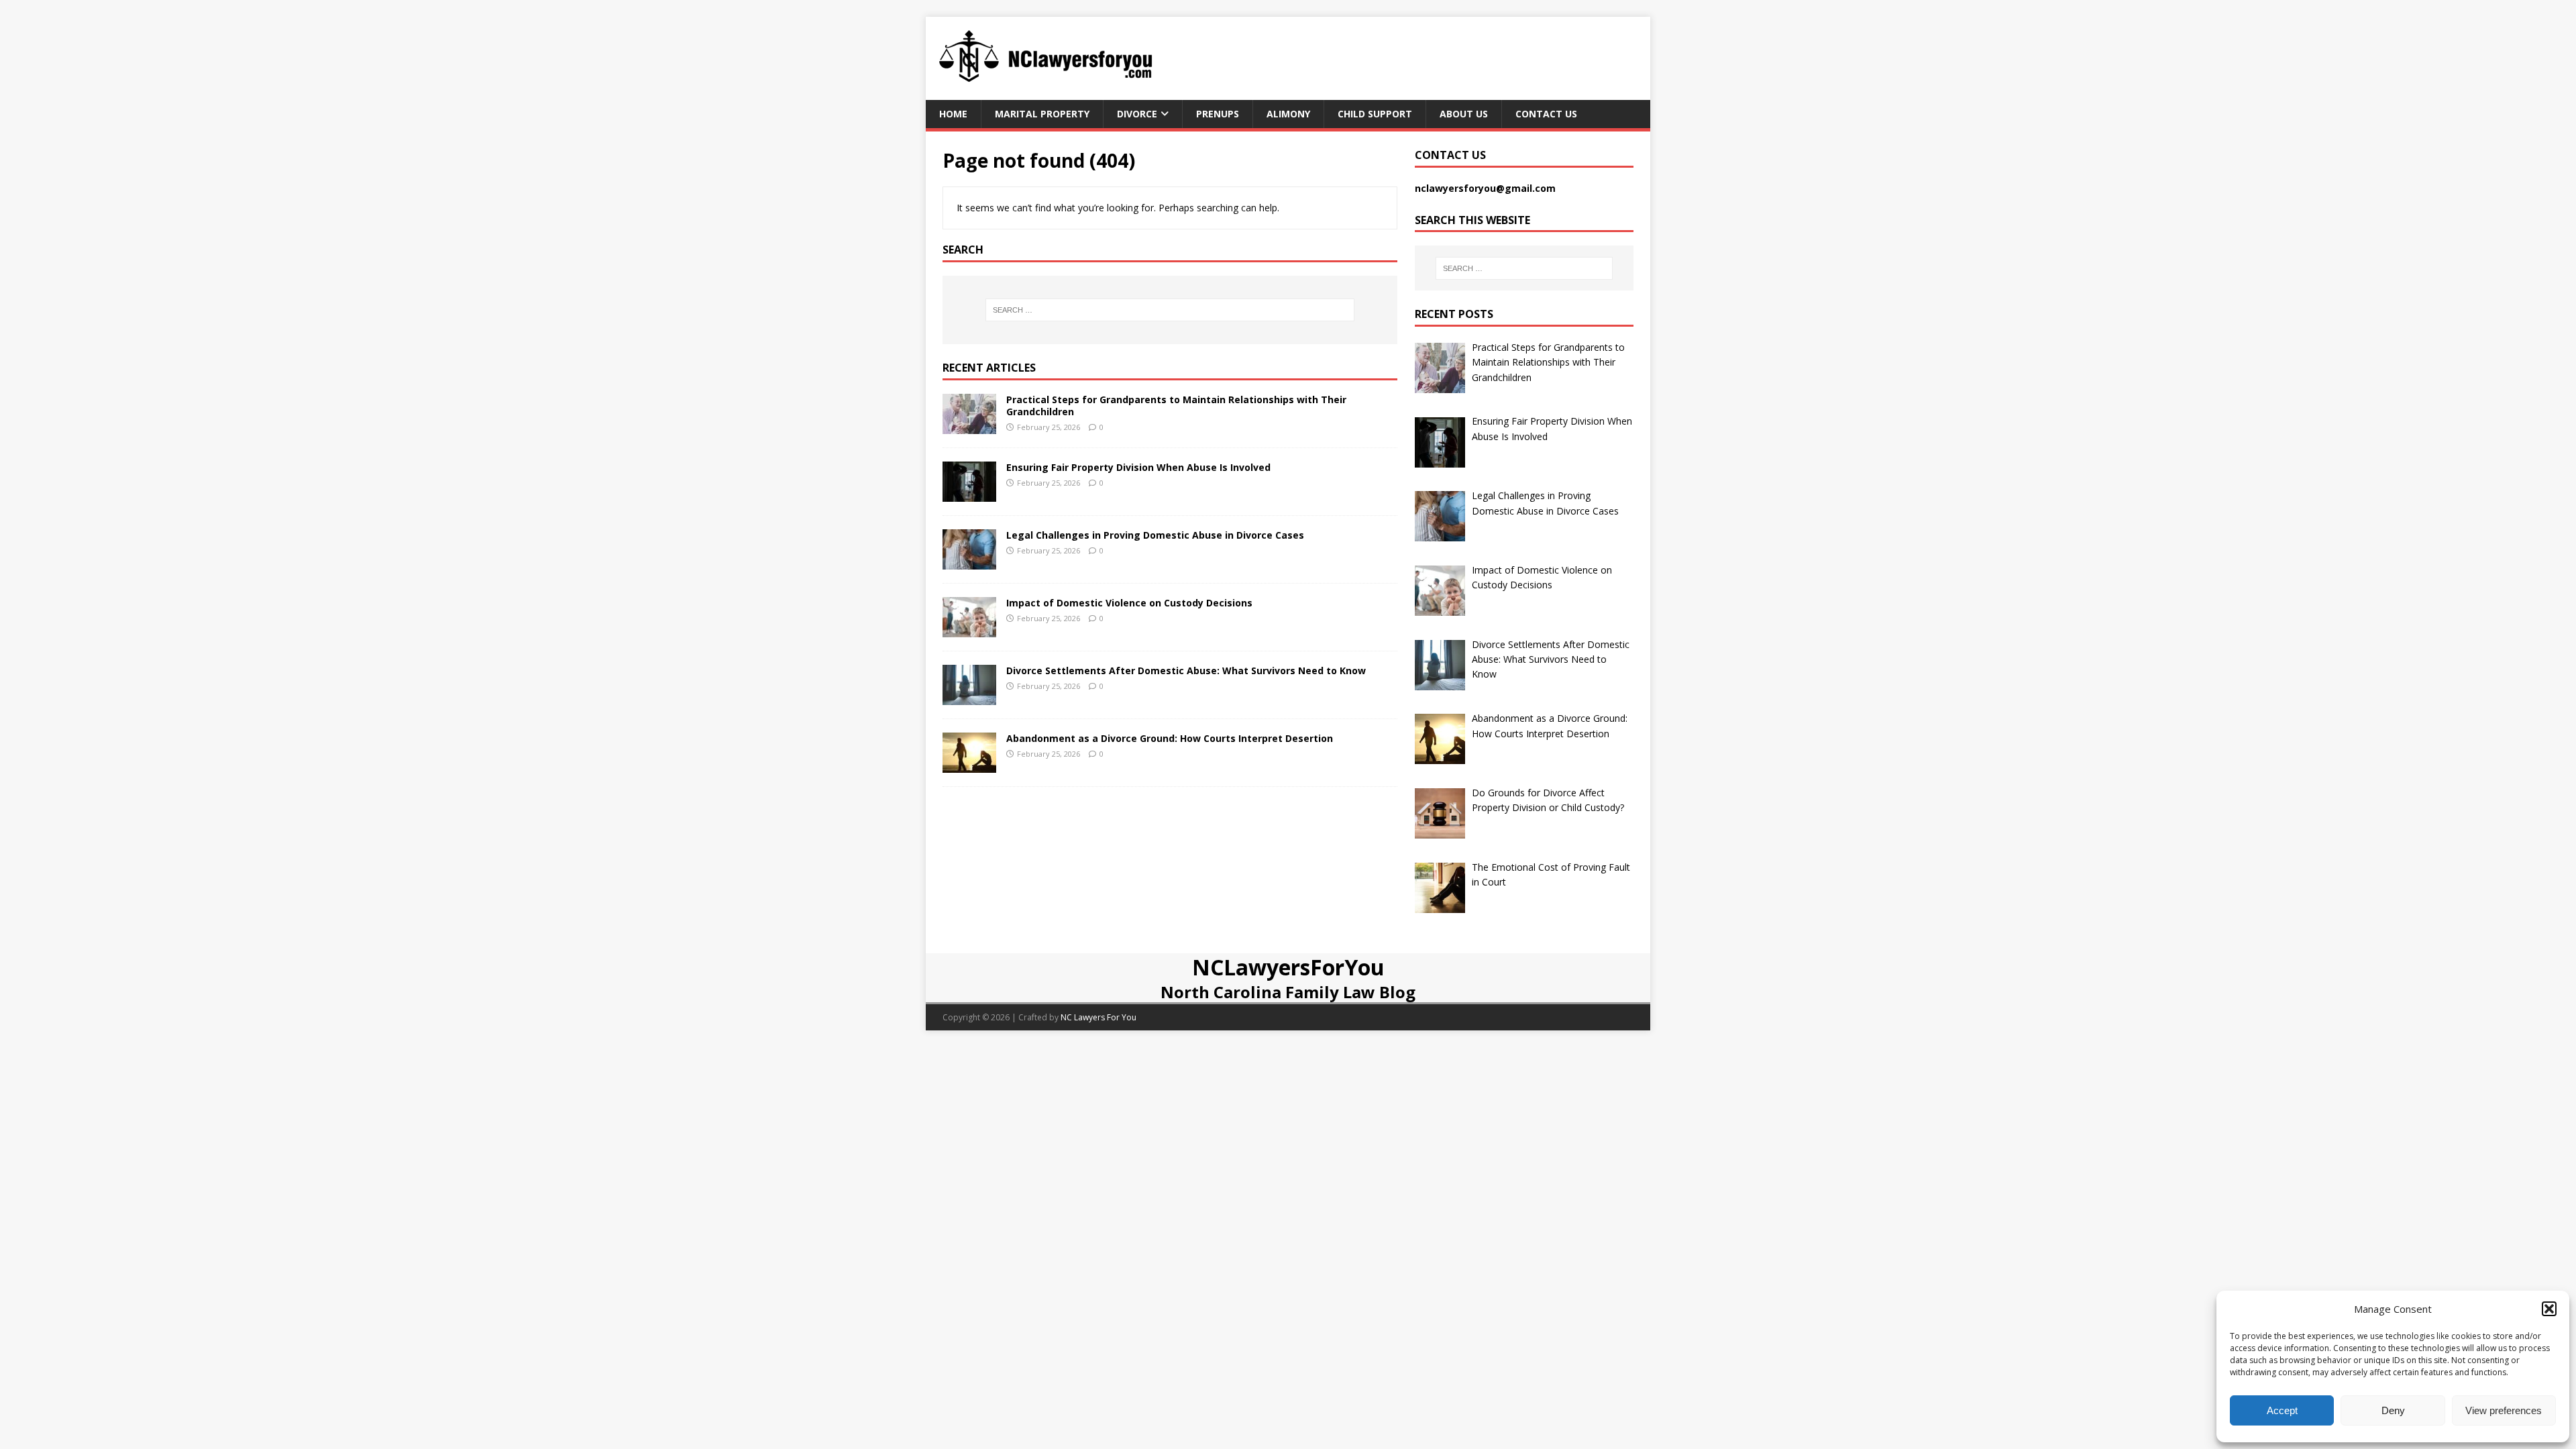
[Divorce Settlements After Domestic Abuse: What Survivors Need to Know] (969, 697)
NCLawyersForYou (1288, 967)
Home (953, 114)
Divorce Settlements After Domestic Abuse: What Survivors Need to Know (1186, 670)
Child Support (1375, 114)
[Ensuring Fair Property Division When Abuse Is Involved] (969, 493)
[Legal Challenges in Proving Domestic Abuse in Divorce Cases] (969, 561)
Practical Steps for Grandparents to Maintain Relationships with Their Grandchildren (1176, 406)
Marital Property (1042, 114)
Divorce (1137, 114)
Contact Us (1546, 114)
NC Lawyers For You (1098, 1017)
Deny (2393, 1410)
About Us (1464, 114)
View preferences (2504, 1410)
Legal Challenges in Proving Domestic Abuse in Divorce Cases (1155, 535)
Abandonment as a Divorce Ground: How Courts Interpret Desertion (1170, 738)
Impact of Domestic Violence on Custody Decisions (1129, 603)
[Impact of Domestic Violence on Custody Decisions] (969, 629)
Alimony (1288, 114)
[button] (2549, 1309)
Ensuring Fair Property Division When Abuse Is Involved (1138, 467)
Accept (2282, 1410)
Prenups (1218, 114)
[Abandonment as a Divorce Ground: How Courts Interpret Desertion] (969, 764)
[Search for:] (1170, 310)
